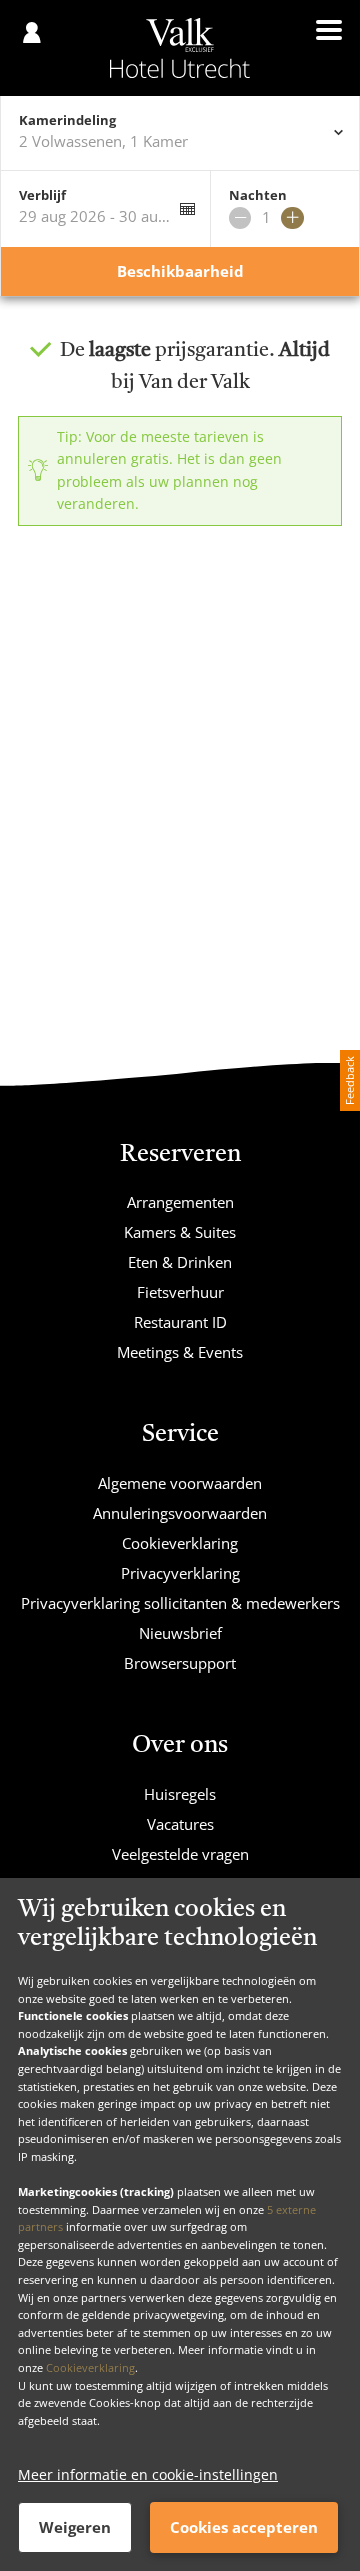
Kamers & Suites (180, 1232)
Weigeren (75, 2527)
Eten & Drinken (180, 1262)
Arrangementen (180, 1202)
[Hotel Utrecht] (180, 48)
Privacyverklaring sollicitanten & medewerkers (180, 1603)
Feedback (349, 1080)
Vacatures (180, 1824)
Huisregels (180, 1794)
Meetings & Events (180, 1352)
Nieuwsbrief (180, 1633)
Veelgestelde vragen (180, 1854)
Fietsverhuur (180, 1292)
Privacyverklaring (180, 1573)
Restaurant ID (180, 1322)
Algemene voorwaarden (180, 1483)
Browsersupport (180, 1663)
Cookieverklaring (90, 2367)
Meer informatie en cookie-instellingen (148, 2474)
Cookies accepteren (244, 2527)
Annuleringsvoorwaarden (180, 1513)
